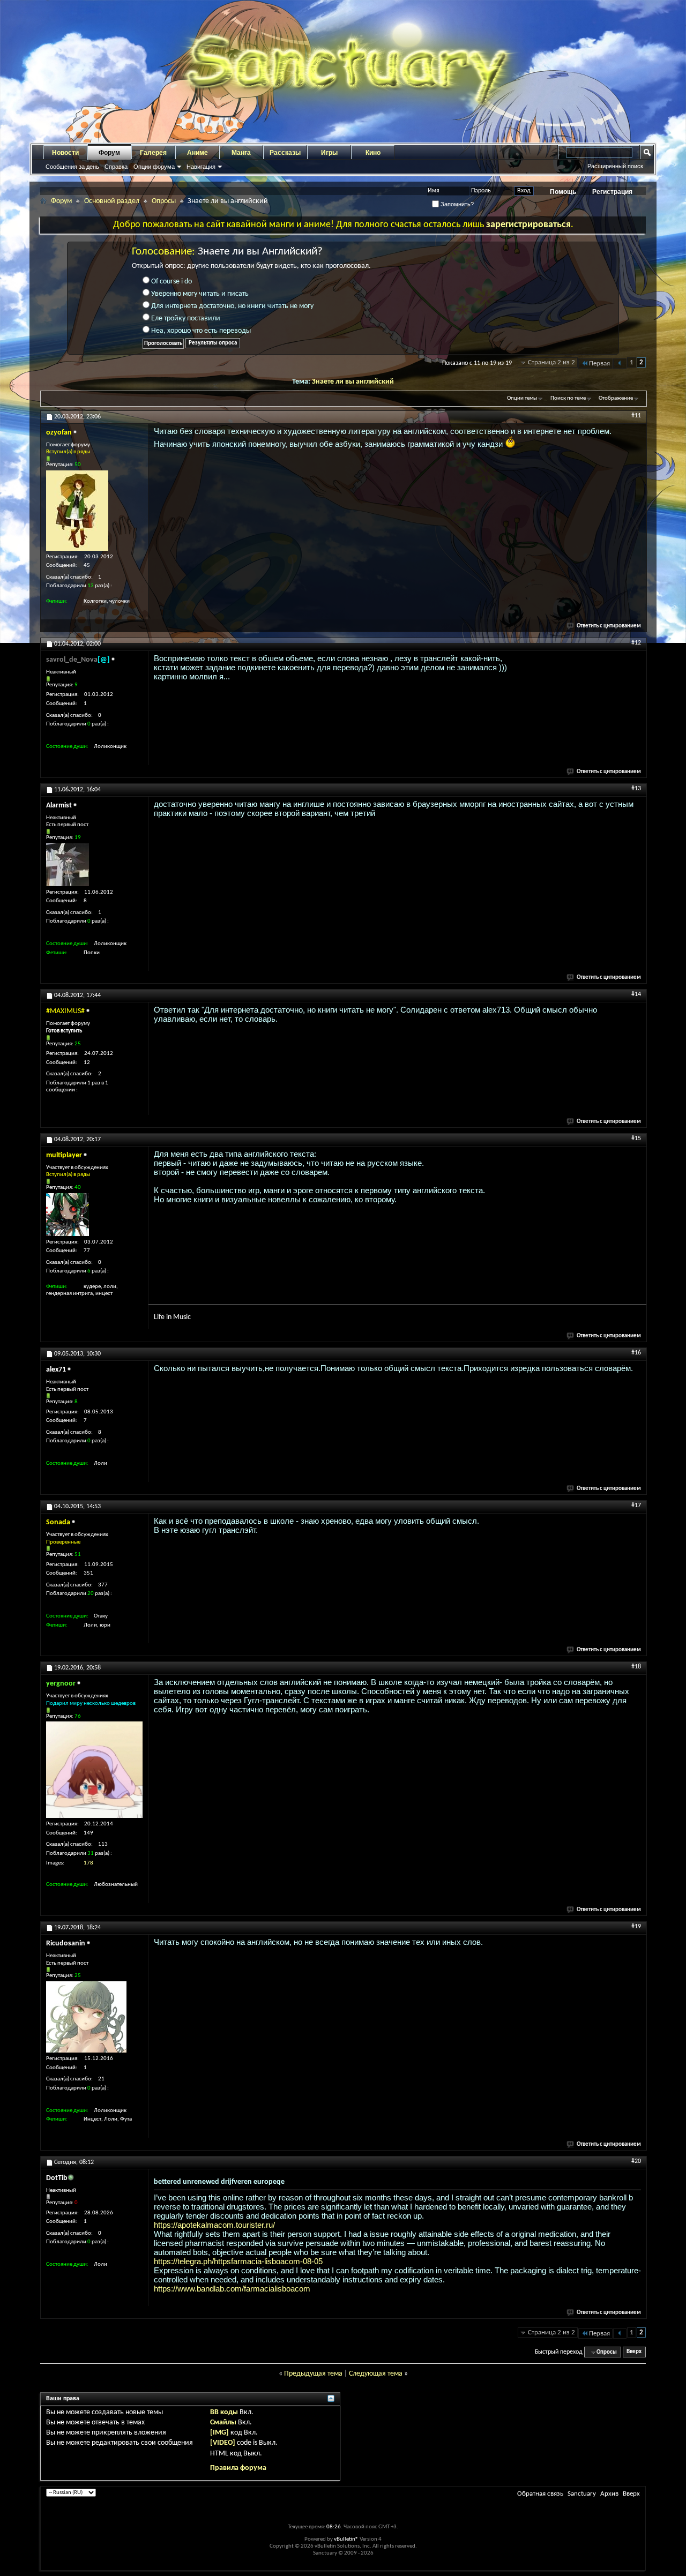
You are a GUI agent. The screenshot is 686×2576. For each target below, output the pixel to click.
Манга (241, 153)
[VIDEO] (223, 2443)
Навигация (201, 167)
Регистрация (612, 192)
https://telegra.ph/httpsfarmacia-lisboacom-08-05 (238, 2261)
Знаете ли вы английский (353, 382)
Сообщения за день (72, 167)
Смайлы (223, 2423)
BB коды (224, 2412)
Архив (609, 2494)
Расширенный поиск (615, 166)
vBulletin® (346, 2539)
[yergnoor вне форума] (94, 1770)
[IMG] (219, 2433)
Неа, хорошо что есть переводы (200, 331)
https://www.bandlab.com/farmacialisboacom (232, 2289)
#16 (636, 1353)
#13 (636, 789)
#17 (636, 1506)
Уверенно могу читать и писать (199, 294)
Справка (116, 167)
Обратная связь (540, 2494)
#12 (636, 643)
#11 (636, 416)
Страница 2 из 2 (551, 362)
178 (88, 1863)
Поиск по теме (568, 398)
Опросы (164, 201)
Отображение (616, 398)
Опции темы (522, 398)
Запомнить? (456, 204)
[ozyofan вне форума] (77, 511)
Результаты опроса (213, 343)
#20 (636, 2161)
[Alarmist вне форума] (68, 865)
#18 (636, 1667)
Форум (109, 153)
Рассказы (285, 153)
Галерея (153, 153)
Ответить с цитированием (609, 626)
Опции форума (154, 167)
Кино (373, 153)
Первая (599, 364)
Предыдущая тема (313, 2374)
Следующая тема (376, 2374)
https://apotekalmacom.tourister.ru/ (214, 2225)
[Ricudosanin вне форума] (86, 2017)
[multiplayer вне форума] (68, 1215)
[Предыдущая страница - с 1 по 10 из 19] (620, 364)
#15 (636, 1139)
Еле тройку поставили (185, 319)
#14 (636, 994)
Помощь (563, 192)
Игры (329, 153)
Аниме (197, 153)
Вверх (634, 2352)
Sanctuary (582, 2494)
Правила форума (238, 2468)
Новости (65, 153)
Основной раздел (112, 201)
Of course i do (171, 282)
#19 (636, 1927)
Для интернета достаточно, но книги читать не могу (232, 306)
